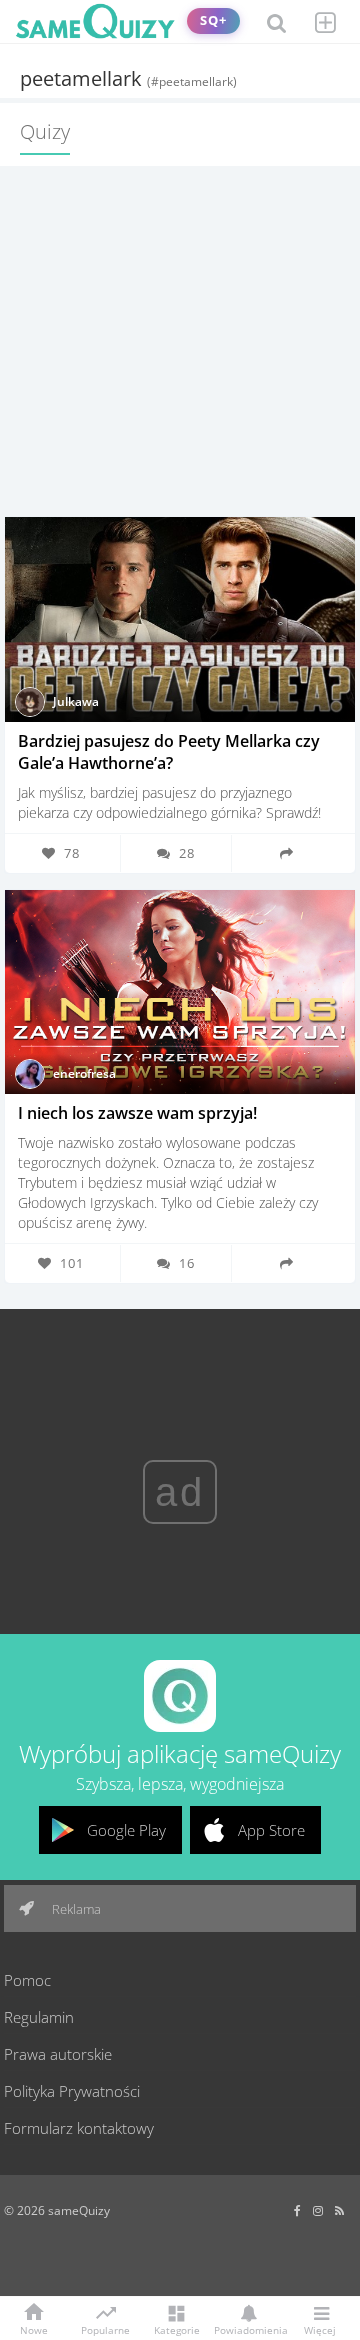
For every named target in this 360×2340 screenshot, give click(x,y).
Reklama (75, 1909)
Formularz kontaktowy (79, 2128)
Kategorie (177, 2329)
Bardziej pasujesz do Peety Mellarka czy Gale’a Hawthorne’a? (169, 752)
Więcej (320, 2329)
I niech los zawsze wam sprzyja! (137, 1113)
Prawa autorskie (58, 2054)
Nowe (34, 2329)
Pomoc (27, 1980)
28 (187, 853)
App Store (271, 1830)
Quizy (45, 131)
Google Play (126, 1830)
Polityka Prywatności (72, 2091)
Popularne (105, 2329)
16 (187, 1263)
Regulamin (39, 2017)
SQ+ (213, 20)
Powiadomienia (248, 2329)
